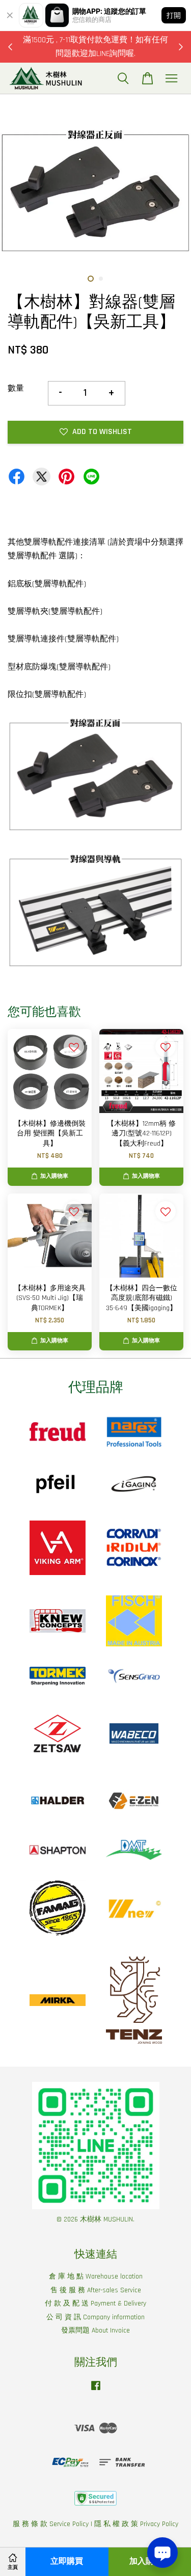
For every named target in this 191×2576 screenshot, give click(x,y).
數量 (16, 388)
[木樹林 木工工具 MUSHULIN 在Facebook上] (96, 2391)
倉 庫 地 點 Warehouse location (96, 2276)
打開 (174, 15)
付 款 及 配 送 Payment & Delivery (95, 2303)
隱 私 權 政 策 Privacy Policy (136, 2524)
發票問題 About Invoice (95, 2330)
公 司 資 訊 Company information (95, 2317)
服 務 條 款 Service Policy (51, 2524)
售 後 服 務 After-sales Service (96, 2290)
